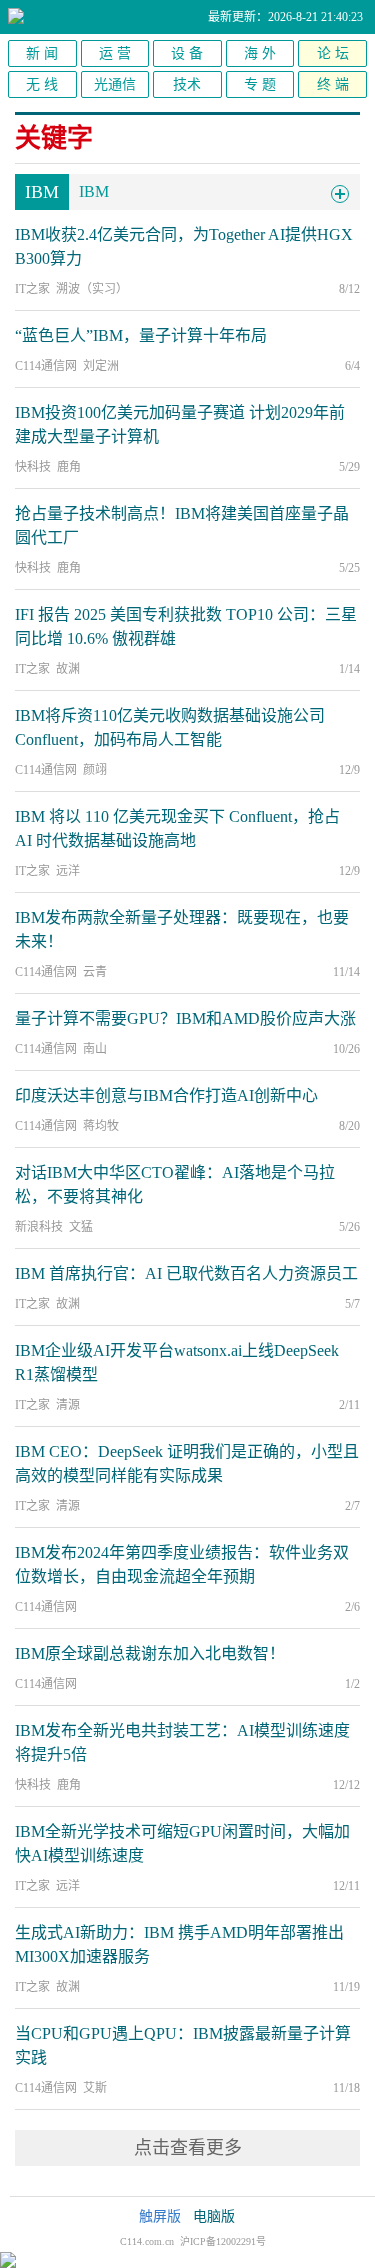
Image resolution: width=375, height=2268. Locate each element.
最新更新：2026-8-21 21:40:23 (285, 17)
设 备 (187, 53)
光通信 (115, 84)
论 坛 (333, 53)
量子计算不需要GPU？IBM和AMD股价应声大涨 (185, 1018)
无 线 (42, 84)
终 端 (333, 84)
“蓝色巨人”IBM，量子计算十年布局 (141, 335)
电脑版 (214, 2216)
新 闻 (42, 53)
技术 (187, 84)
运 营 (115, 53)
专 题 (260, 84)
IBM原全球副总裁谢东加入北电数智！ (150, 1653)
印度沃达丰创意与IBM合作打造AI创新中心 (166, 1095)
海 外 (260, 53)
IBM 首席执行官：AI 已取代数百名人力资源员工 (186, 1273)
